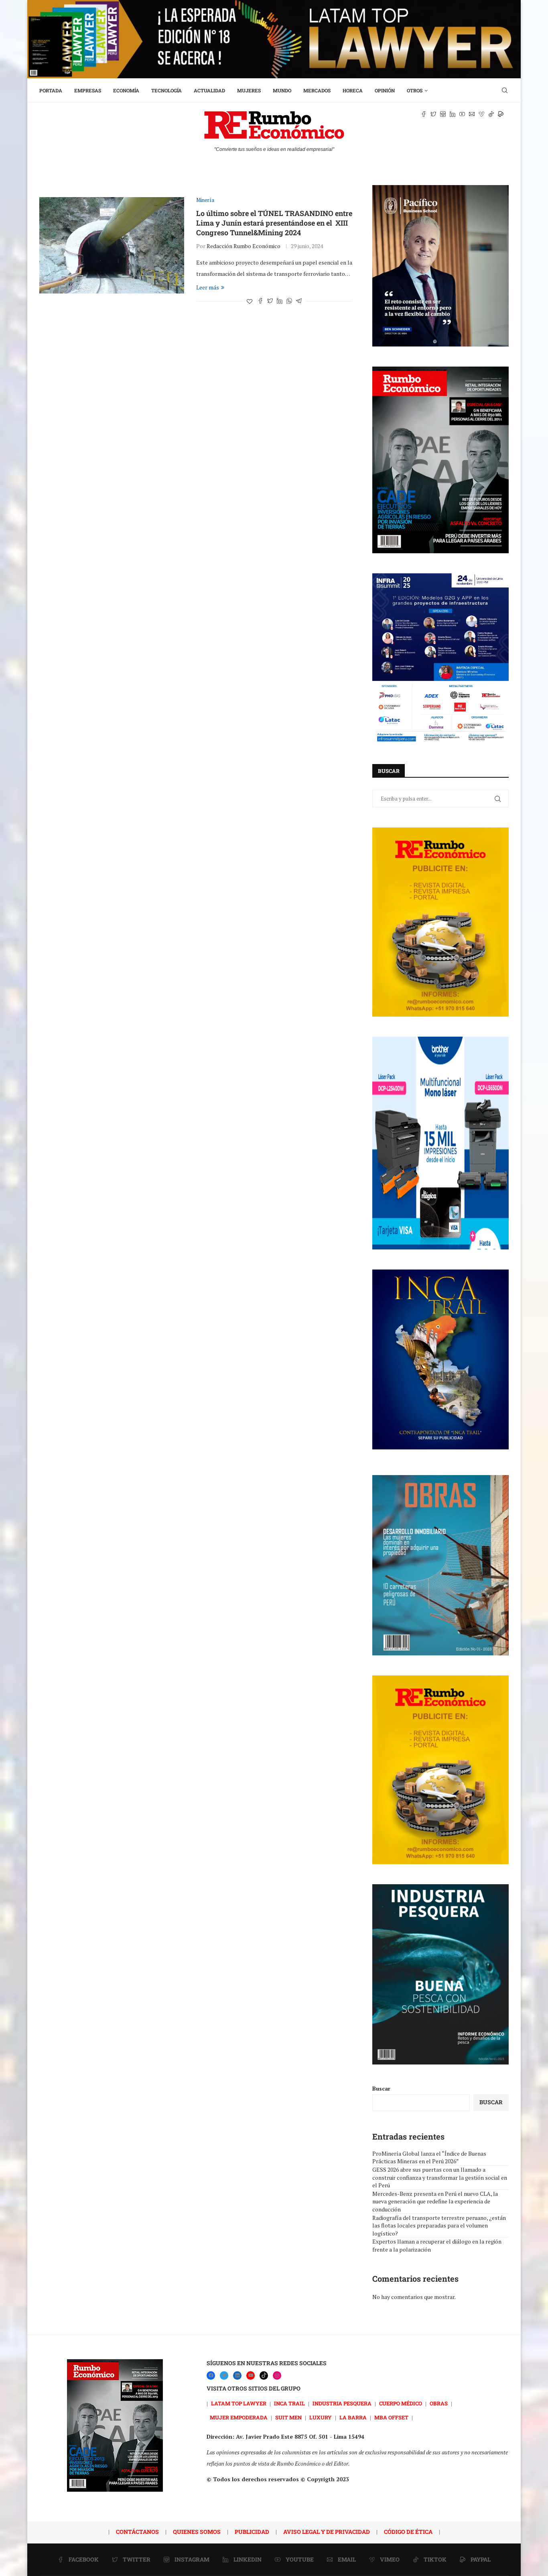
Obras (439, 2403)
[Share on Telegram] (299, 301)
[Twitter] (224, 2375)
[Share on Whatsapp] (289, 301)
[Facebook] (211, 2375)
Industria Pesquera (342, 2403)
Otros (415, 90)
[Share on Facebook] (260, 301)
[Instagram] (277, 2375)
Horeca (353, 90)
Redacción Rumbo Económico (244, 246)
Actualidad (209, 90)
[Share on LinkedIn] (280, 301)
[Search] (505, 90)
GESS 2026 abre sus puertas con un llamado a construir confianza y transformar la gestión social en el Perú (440, 2177)
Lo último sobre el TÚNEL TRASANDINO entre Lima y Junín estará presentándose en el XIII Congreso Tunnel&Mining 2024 (274, 223)
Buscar (381, 2088)
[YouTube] (251, 2375)
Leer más (208, 287)
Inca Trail (289, 2403)
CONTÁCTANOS (137, 2532)
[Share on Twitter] (270, 301)
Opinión (385, 90)
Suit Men (288, 2417)
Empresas (88, 90)
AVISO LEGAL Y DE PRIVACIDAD (327, 2532)
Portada (51, 90)
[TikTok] (264, 2375)
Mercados (317, 90)
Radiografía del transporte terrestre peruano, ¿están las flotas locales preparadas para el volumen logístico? (439, 2225)
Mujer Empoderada (239, 2417)
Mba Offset (391, 2417)
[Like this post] (250, 301)
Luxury (321, 2417)
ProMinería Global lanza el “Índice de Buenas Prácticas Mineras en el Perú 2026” (429, 2157)
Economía (126, 90)
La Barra (353, 2417)
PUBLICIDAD (252, 2532)
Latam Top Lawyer (239, 2403)
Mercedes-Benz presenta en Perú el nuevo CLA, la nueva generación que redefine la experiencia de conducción (435, 2201)
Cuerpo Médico (401, 2403)
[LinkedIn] (237, 2375)
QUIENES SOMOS (197, 2532)
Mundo (282, 90)
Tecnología (166, 90)
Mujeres (249, 90)
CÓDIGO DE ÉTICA (408, 2532)
